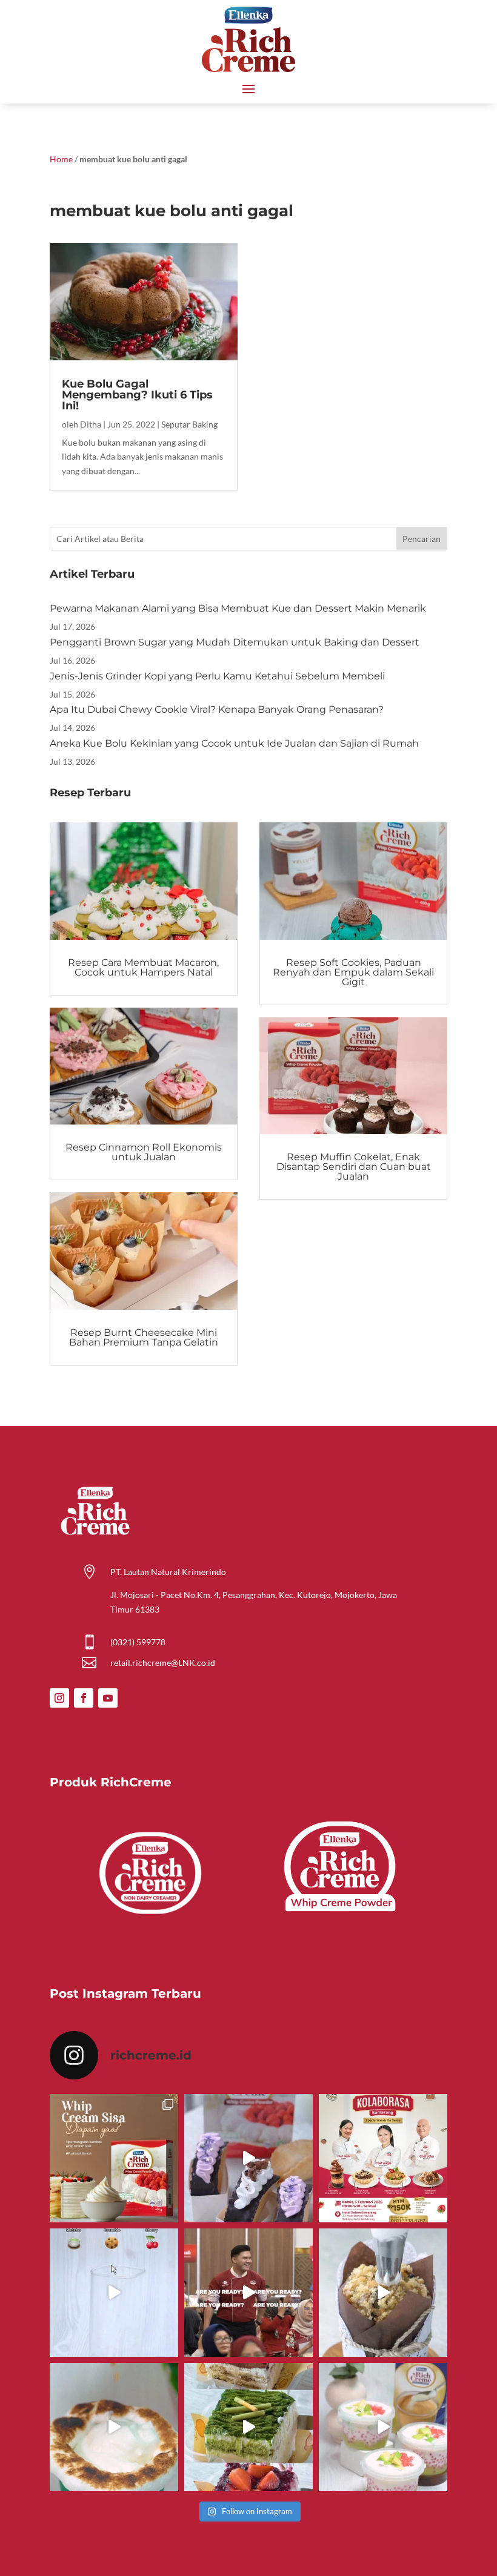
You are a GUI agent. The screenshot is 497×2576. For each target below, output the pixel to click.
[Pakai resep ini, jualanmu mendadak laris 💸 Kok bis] (114, 2427)
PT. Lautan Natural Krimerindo (168, 1572)
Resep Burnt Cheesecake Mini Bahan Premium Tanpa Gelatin (144, 1337)
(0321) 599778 (138, 1642)
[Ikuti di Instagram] (59, 1698)
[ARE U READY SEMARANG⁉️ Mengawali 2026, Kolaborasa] (248, 2293)
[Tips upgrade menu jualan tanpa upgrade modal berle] (248, 2158)
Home (61, 159)
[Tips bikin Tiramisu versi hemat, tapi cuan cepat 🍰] (248, 2427)
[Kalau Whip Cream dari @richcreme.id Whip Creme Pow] (114, 2158)
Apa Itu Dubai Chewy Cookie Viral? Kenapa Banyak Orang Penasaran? (217, 709)
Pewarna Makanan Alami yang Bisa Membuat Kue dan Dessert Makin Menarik (238, 608)
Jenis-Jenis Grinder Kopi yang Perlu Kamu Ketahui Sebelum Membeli (217, 676)
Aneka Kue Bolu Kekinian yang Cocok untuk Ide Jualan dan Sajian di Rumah (234, 743)
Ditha (91, 424)
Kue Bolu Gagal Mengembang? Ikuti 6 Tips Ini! (137, 395)
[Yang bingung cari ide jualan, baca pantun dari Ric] (114, 2293)
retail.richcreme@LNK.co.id (163, 1663)
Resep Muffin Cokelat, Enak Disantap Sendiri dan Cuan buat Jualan (354, 1167)
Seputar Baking (189, 424)
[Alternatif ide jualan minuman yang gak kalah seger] (383, 2427)
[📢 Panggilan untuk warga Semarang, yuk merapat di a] (383, 2158)
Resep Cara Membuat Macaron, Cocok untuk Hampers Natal (143, 967)
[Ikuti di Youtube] (108, 1698)
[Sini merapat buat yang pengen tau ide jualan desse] (383, 2293)
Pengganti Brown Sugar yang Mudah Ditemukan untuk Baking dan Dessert (235, 642)
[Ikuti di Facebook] (84, 1698)
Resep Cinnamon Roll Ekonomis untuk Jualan (144, 1152)
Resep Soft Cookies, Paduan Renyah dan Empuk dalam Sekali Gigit (353, 972)
